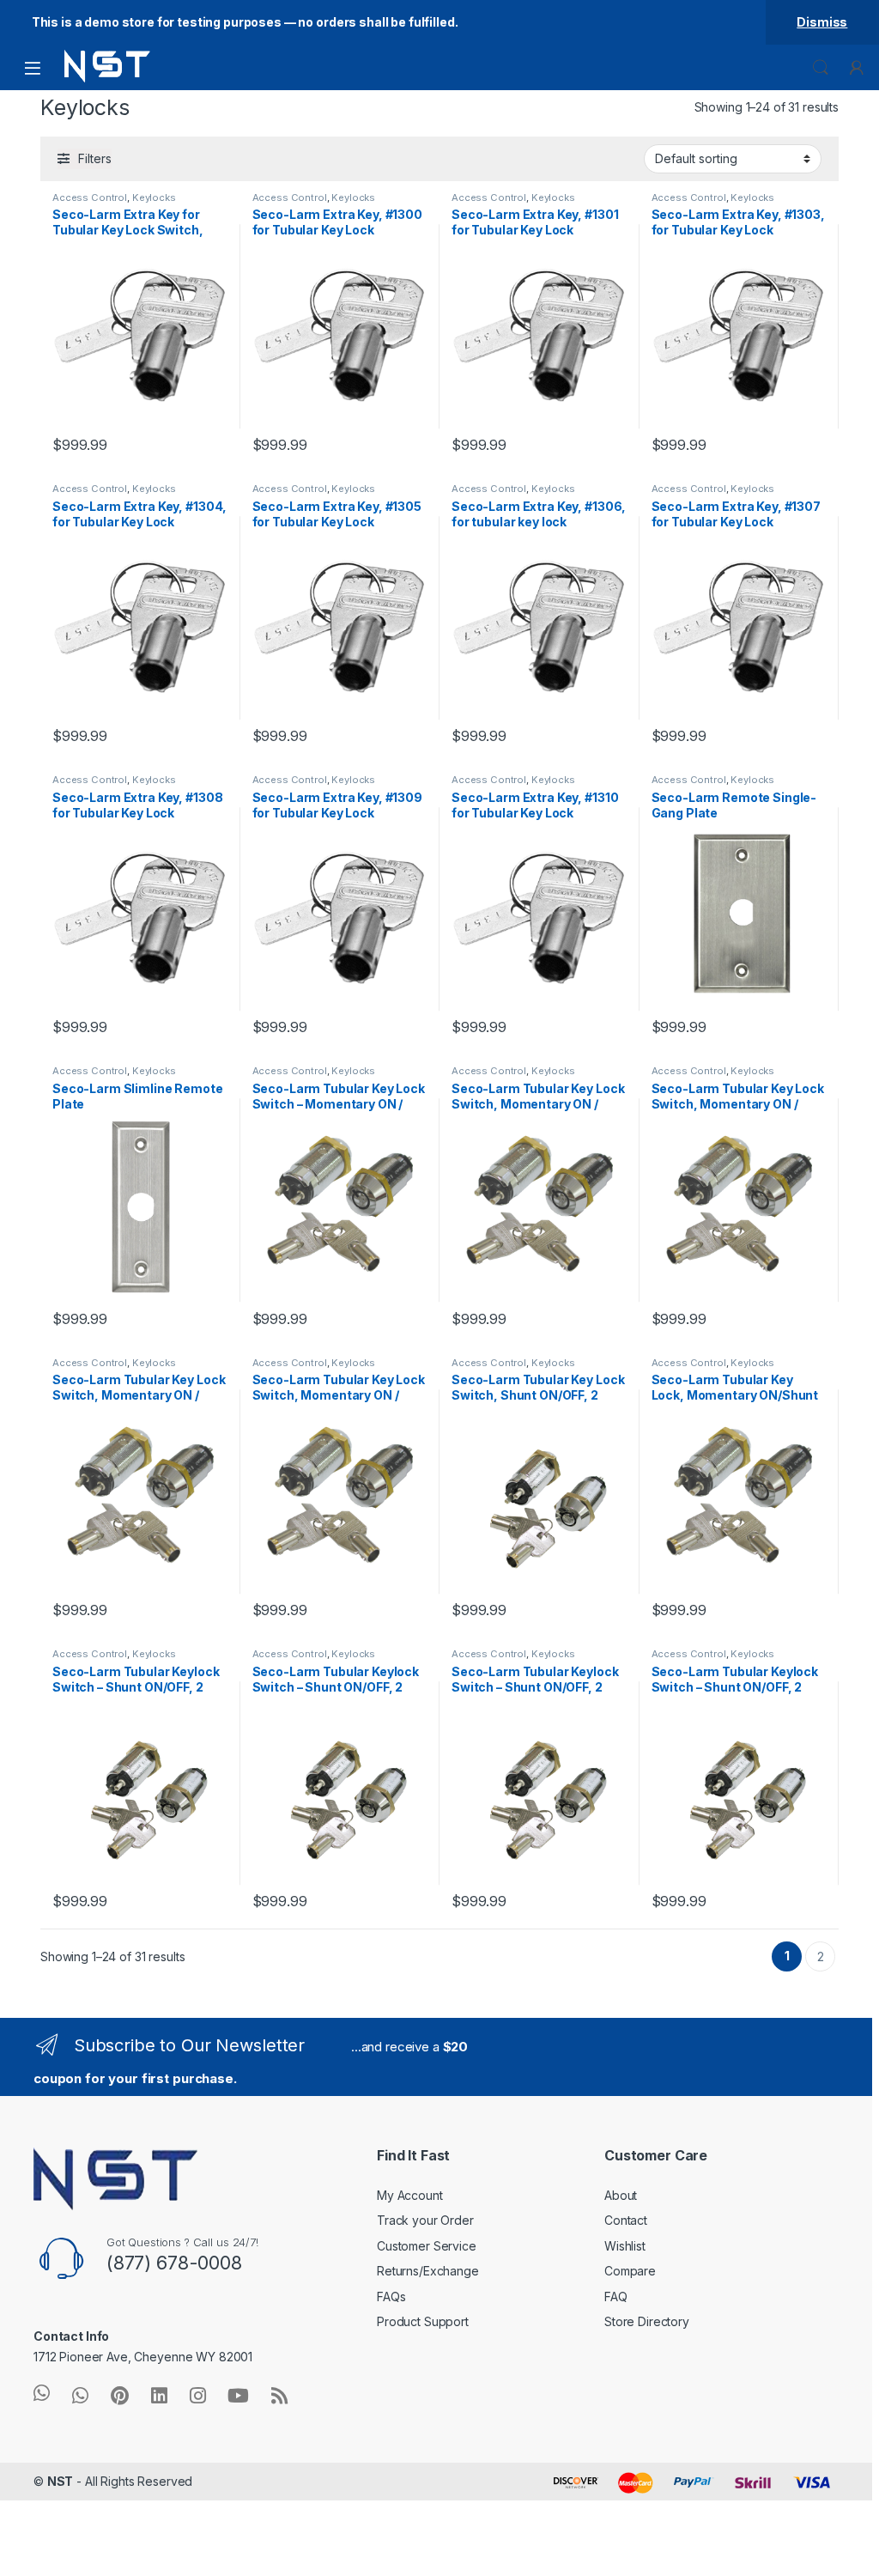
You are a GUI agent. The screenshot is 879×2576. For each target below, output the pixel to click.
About (621, 2195)
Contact (626, 2220)
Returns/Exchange (428, 2271)
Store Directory (647, 2321)
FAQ (616, 2297)
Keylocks (154, 197)
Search (821, 68)
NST (61, 2481)
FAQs (391, 2297)
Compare (630, 2271)
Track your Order (425, 2220)
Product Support (423, 2321)
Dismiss (822, 22)
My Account (410, 2195)
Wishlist (625, 2246)
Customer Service (427, 2246)
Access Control (90, 197)
